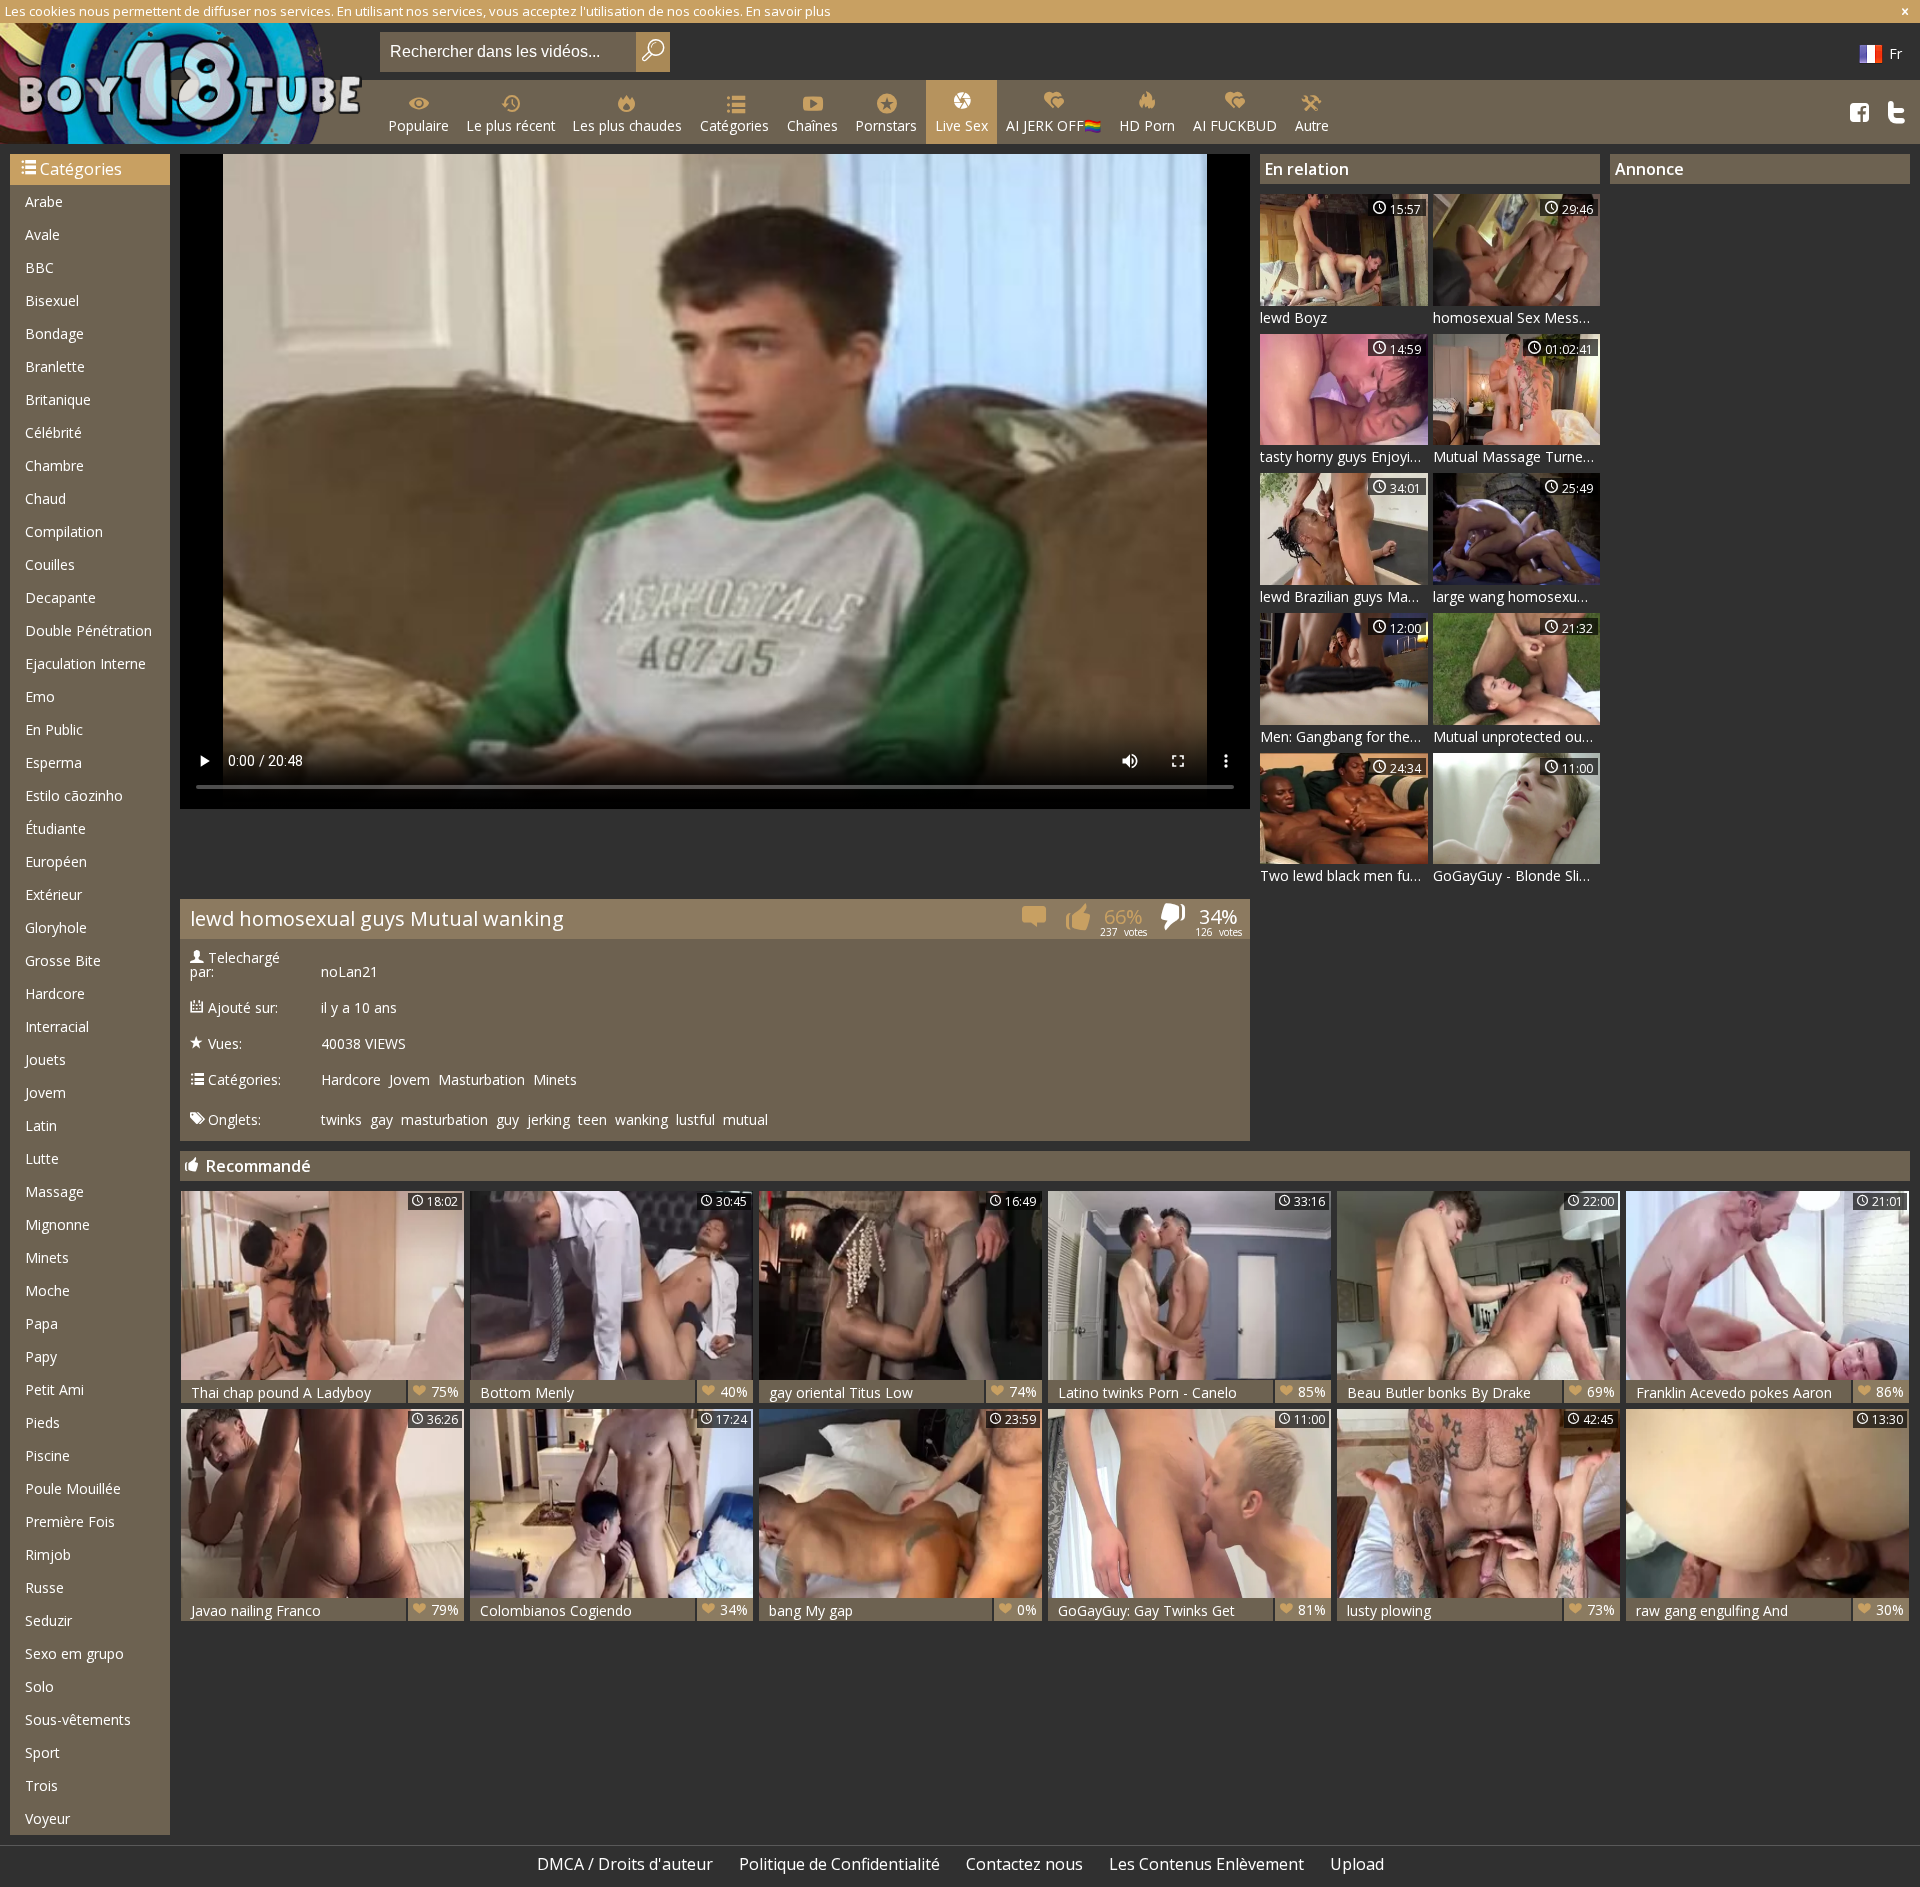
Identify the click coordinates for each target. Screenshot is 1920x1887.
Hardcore (55, 993)
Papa (41, 1323)
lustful (695, 1120)
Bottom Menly (614, 1392)
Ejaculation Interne (85, 663)
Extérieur (53, 894)
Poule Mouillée (73, 1488)
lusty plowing (1481, 1610)
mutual (745, 1120)
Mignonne (57, 1224)
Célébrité (53, 432)
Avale (42, 234)
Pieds (42, 1422)
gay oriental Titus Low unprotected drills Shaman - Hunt (903, 1392)
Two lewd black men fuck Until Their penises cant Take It (1344, 875)
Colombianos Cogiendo (614, 1610)
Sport (42, 1752)
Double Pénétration (88, 630)
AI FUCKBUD (1235, 125)
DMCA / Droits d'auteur (625, 1864)
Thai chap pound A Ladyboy (325, 1392)
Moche (47, 1290)
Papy (41, 1356)
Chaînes (812, 125)
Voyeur (47, 1818)
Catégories (734, 125)
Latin (41, 1125)
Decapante (60, 597)
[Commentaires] (1035, 922)
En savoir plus (788, 11)
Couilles (50, 564)
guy (507, 1120)
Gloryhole (56, 927)
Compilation (64, 531)
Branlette (55, 366)
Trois (41, 1785)
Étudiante (55, 828)
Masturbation (481, 1080)
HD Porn (1147, 125)
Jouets (45, 1059)
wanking (641, 1120)
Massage (54, 1191)
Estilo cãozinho (74, 795)
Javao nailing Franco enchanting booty (325, 1610)
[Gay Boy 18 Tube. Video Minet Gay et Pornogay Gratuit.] (186, 85)
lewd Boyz (1293, 317)
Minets (47, 1257)
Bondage (54, 333)
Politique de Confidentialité (839, 1864)
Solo (39, 1686)
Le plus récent (511, 125)
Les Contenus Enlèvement (1206, 1864)
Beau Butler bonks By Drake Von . (1481, 1392)
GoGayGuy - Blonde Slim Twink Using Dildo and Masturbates (1517, 875)
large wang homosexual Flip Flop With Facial (1517, 596)
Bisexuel (52, 300)
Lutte (42, 1158)
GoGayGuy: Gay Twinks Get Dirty (1192, 1610)
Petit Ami (54, 1389)
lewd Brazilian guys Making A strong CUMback (1344, 596)
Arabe (44, 201)
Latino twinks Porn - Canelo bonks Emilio (1192, 1392)
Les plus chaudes (627, 125)
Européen (56, 861)
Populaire (419, 125)
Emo (40, 696)
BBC (39, 267)
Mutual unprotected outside (1517, 736)
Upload (1357, 1864)
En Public (54, 729)
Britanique (58, 399)
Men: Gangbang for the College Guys (1344, 736)
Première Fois (70, 1521)
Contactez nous (1024, 1864)
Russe (44, 1587)
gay (381, 1120)
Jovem (45, 1092)
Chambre (54, 465)
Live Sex (961, 125)
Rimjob (48, 1554)
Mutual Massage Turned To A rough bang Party (1517, 456)
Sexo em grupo (74, 1653)
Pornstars (886, 125)
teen (592, 1120)
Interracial (57, 1026)
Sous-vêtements (78, 1719)
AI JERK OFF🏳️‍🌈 (1053, 125)
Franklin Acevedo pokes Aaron (1770, 1392)
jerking (548, 1120)
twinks (341, 1120)
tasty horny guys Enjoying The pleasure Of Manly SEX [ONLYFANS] (1344, 456)
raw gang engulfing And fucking (1770, 1610)
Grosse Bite (63, 960)
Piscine (47, 1455)
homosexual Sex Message (1517, 317)
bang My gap (903, 1610)
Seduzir (48, 1620)
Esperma (53, 762)
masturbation (444, 1120)
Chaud (45, 498)
